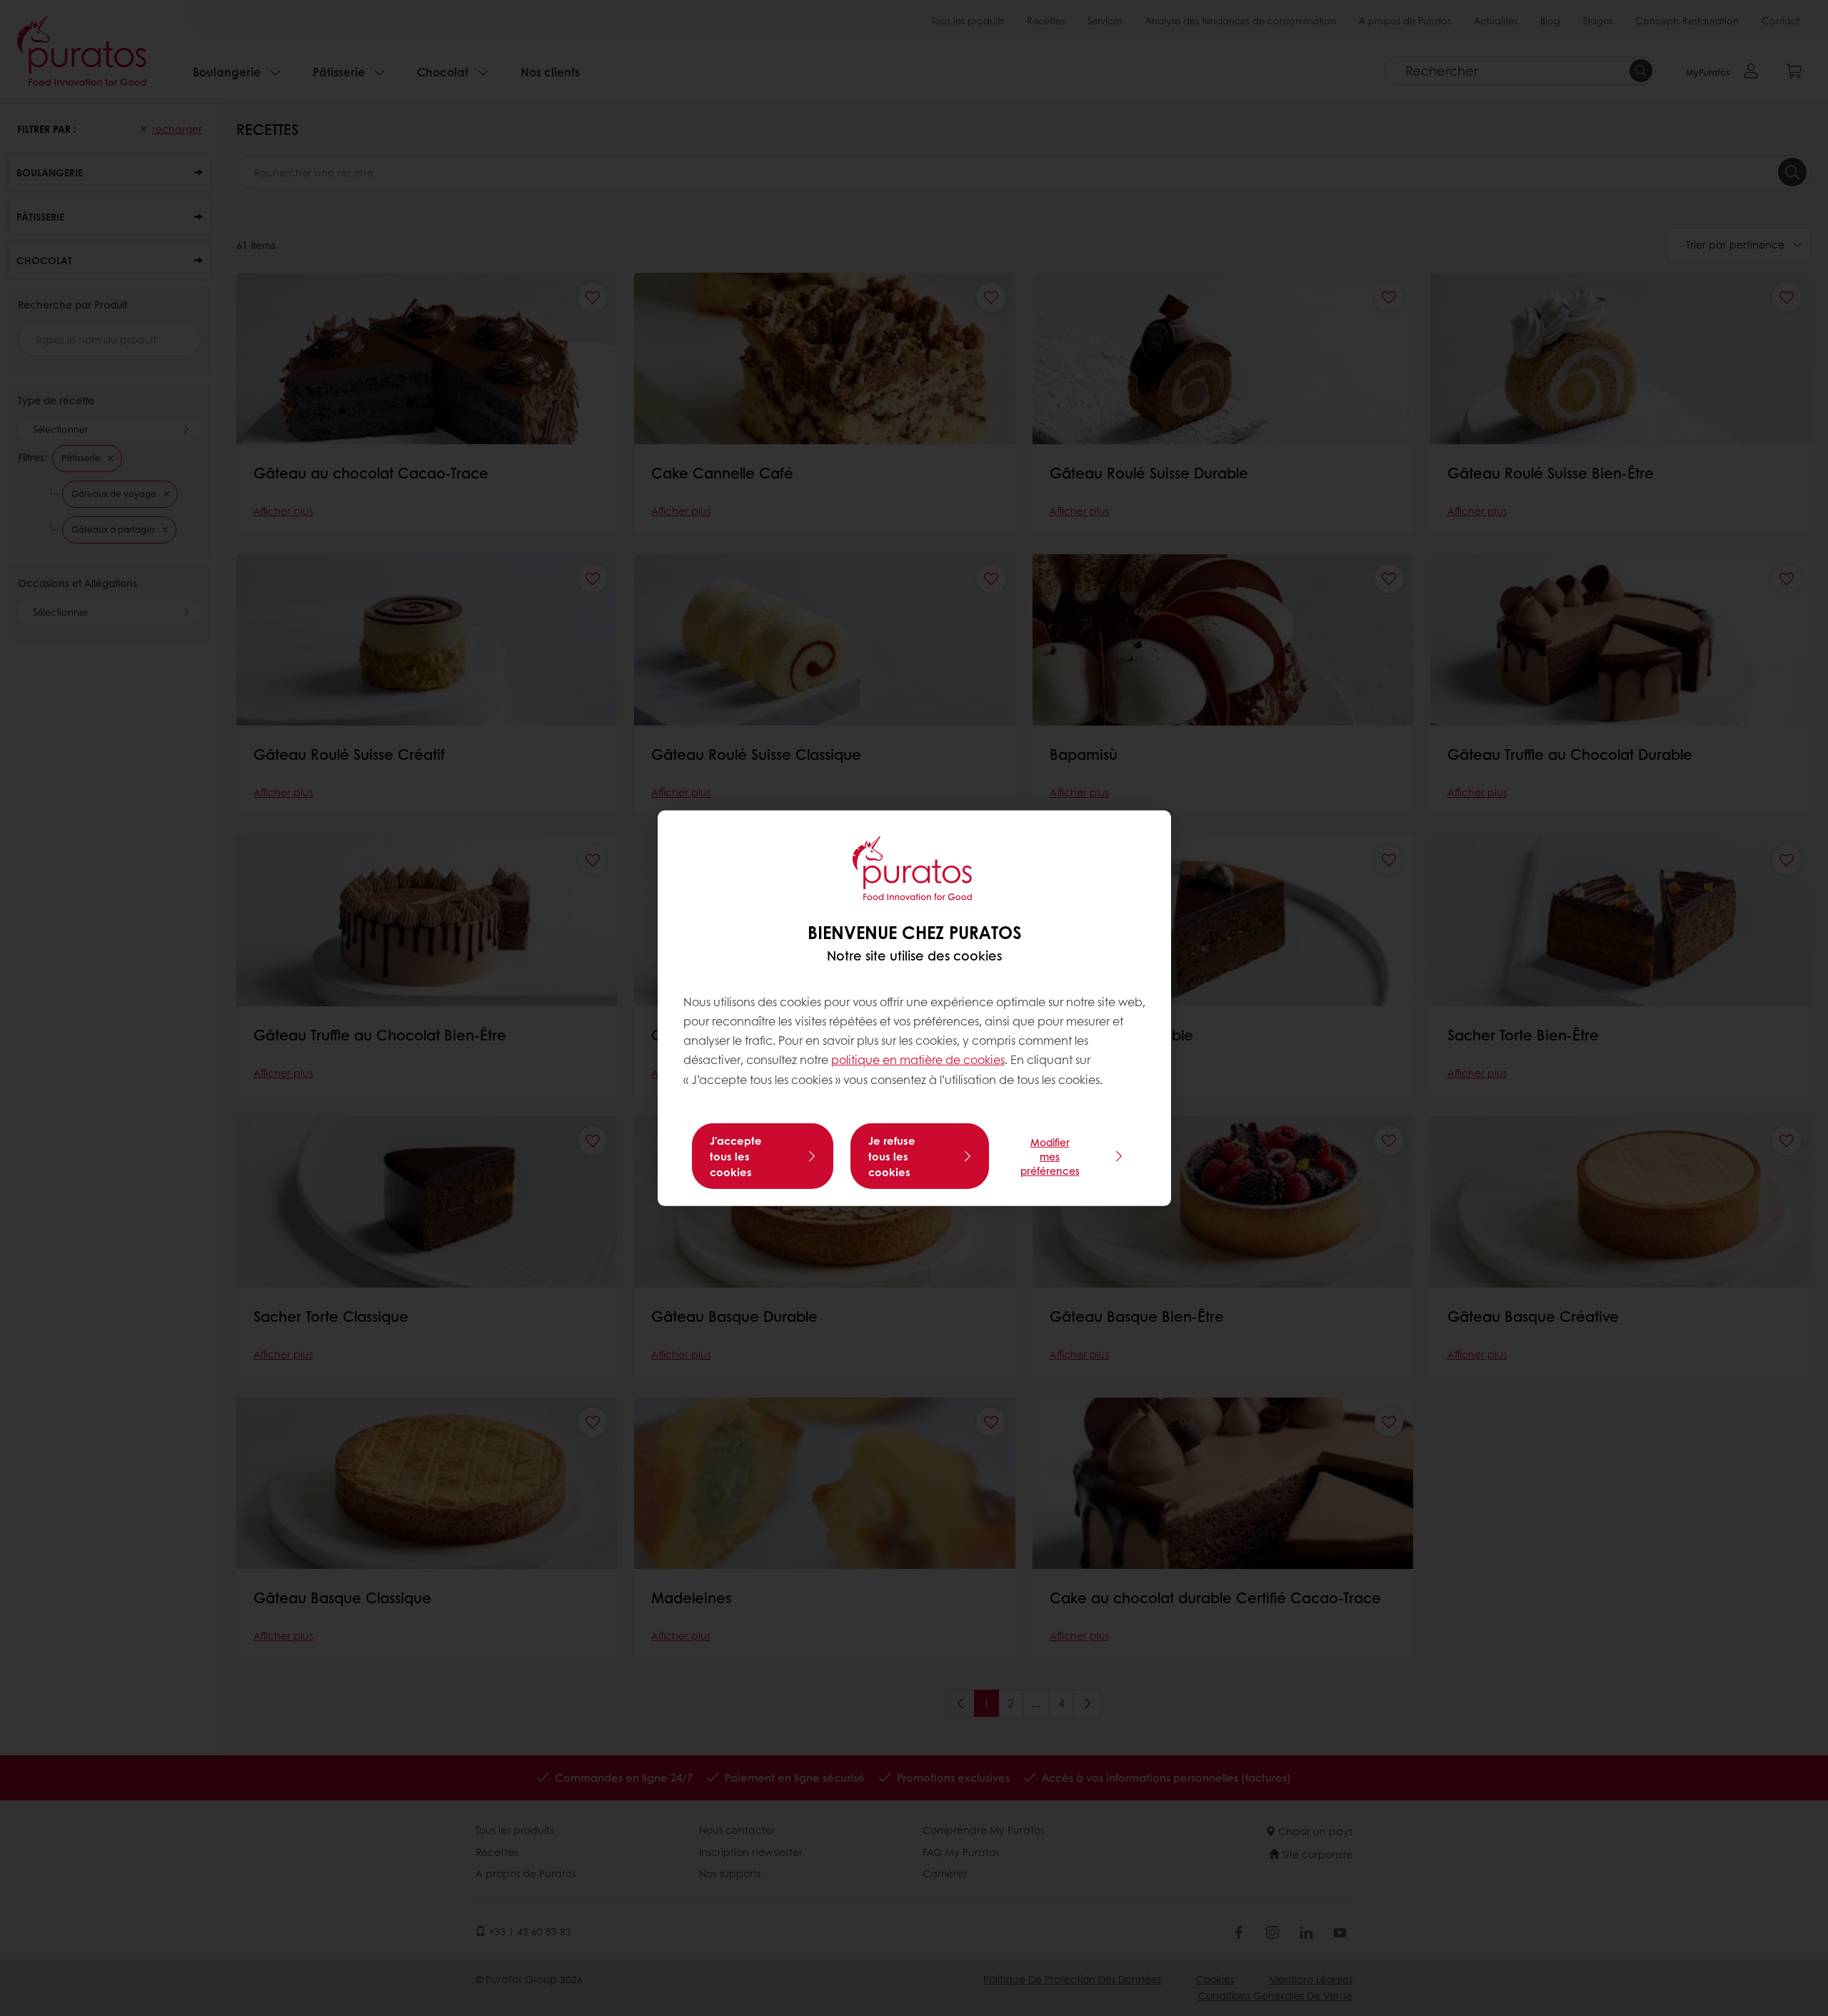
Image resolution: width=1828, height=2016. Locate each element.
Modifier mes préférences (1050, 1156)
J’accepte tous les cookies (736, 1156)
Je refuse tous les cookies (892, 1156)
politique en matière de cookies (918, 1059)
